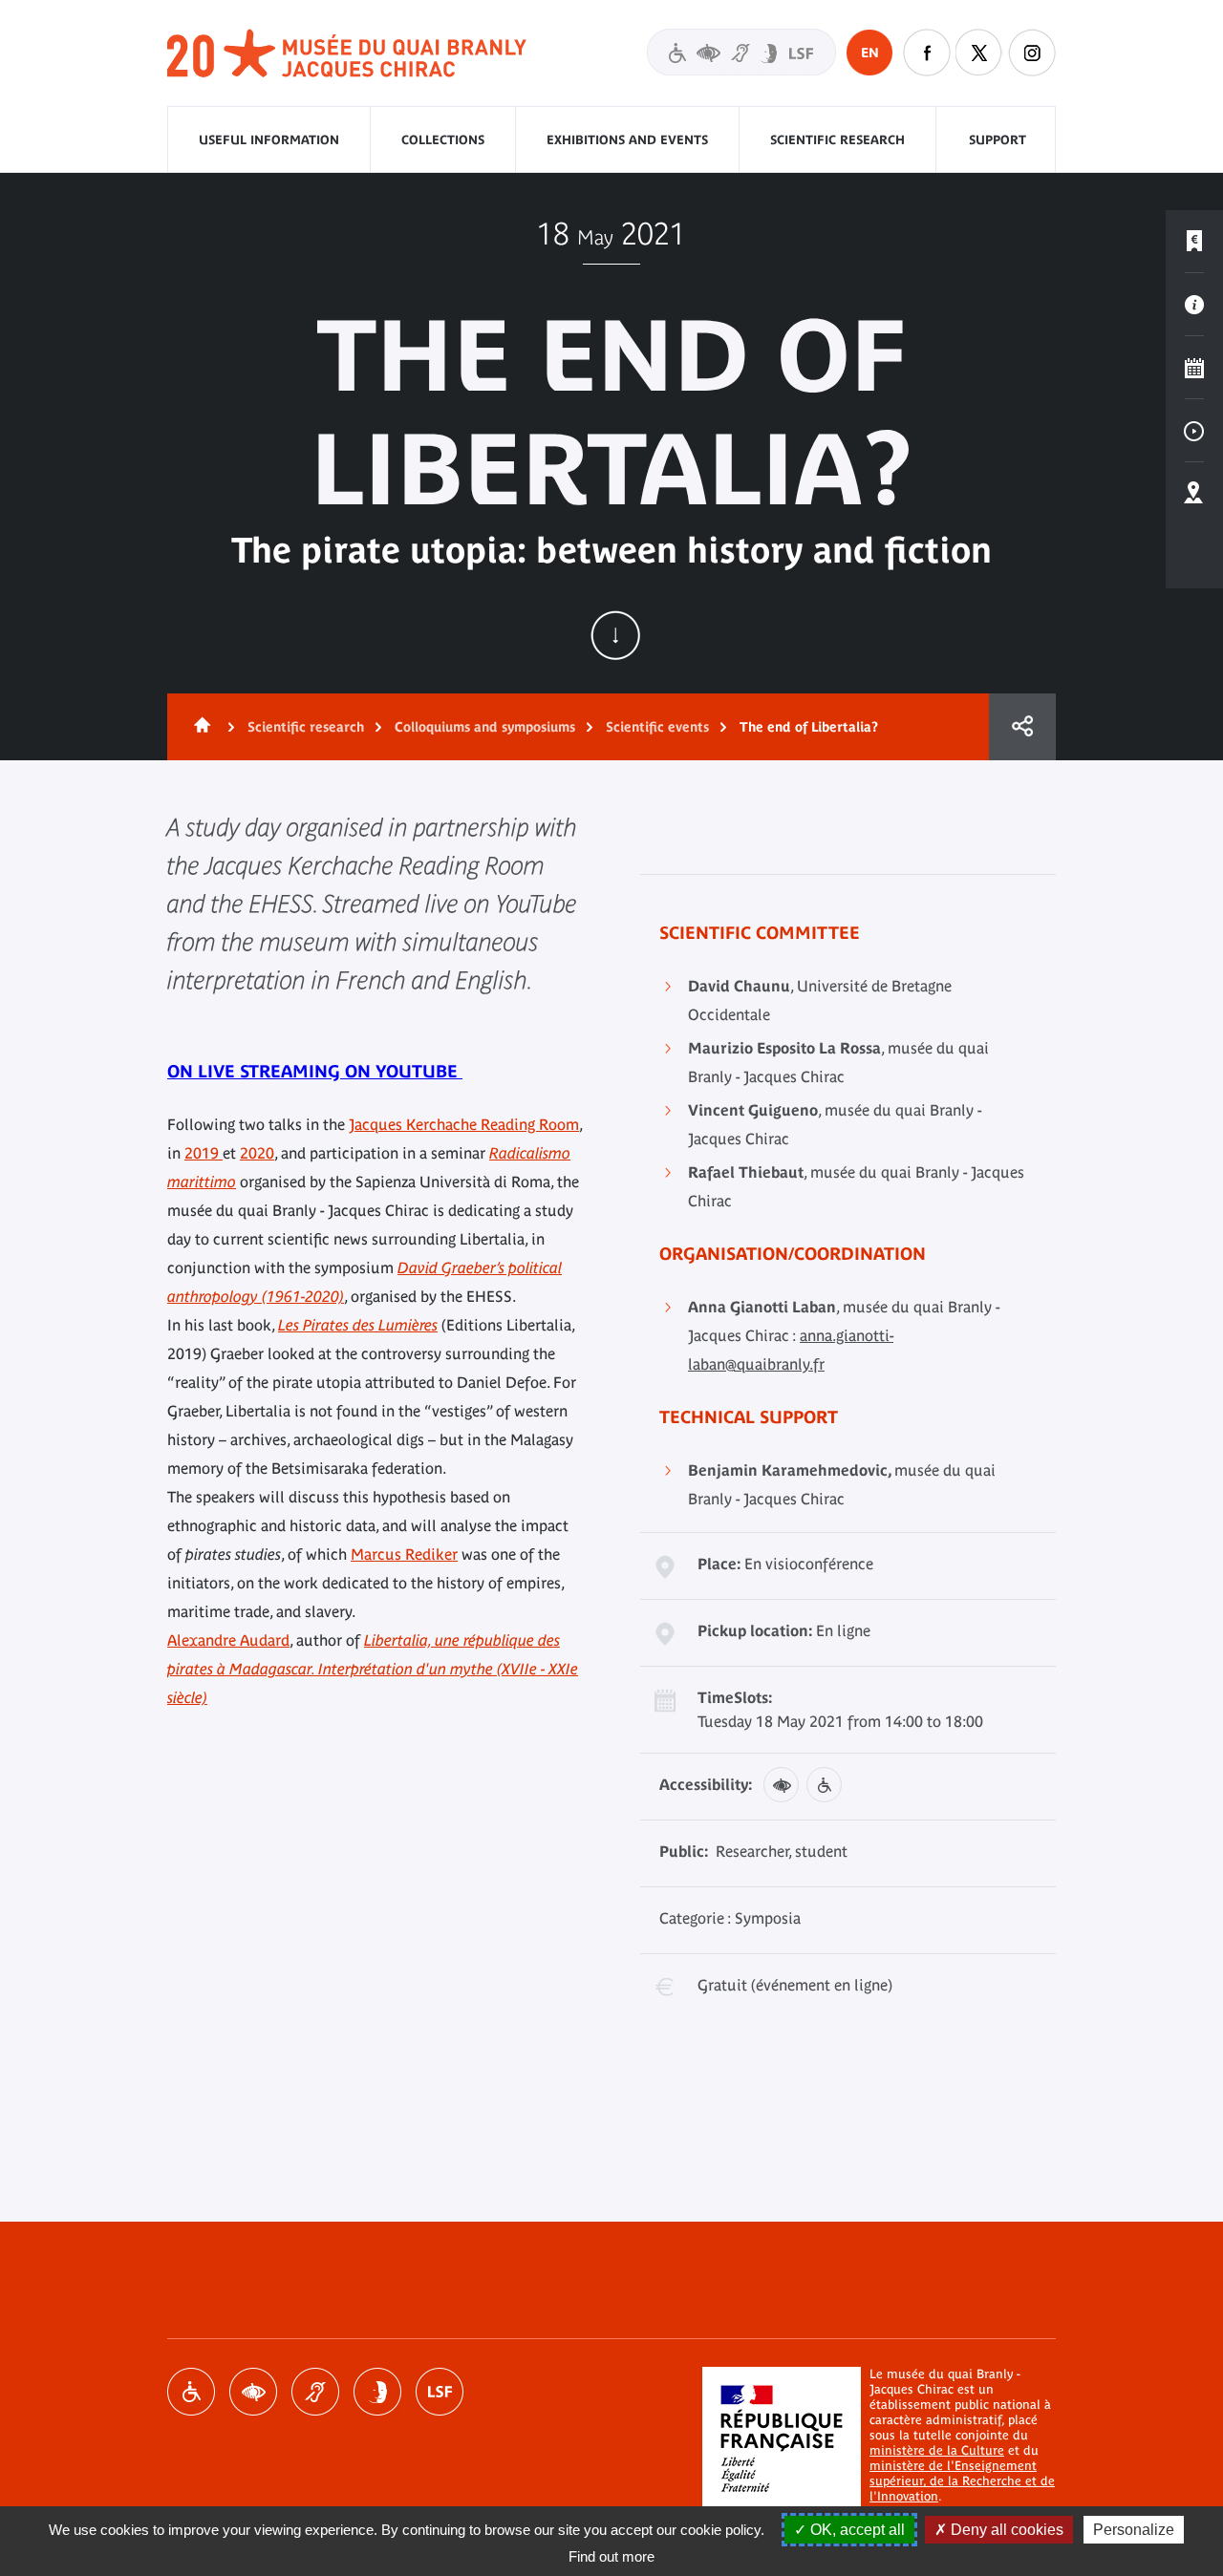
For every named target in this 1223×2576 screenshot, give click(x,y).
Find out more (611, 2556)
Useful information (269, 140)
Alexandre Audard (228, 1640)
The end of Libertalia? (809, 727)
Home (199, 727)
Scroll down (615, 635)
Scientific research (837, 140)
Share (1022, 727)
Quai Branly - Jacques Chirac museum (348, 54)
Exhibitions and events (627, 140)
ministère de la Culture (937, 2450)
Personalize (1134, 2530)
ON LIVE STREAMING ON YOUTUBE (315, 1071)
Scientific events (657, 727)
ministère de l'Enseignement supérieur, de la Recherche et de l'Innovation (962, 2481)
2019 (204, 1153)
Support (998, 140)
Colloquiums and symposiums (485, 727)
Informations (1194, 305)
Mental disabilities (377, 2392)
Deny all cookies (1005, 2530)
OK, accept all (856, 2530)
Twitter (979, 53)
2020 (257, 1153)
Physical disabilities (191, 2392)
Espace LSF (440, 2392)
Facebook (927, 53)
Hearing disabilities (315, 2392)
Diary (1194, 368)
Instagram (1032, 53)
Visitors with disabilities (741, 52)
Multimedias (1194, 431)
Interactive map (1194, 494)
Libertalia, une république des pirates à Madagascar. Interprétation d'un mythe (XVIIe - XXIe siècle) (373, 1669)
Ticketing (1194, 242)
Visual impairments (253, 2392)
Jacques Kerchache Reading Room (464, 1124)
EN (870, 53)
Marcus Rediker (404, 1554)
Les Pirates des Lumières (358, 1325)
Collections (443, 140)
